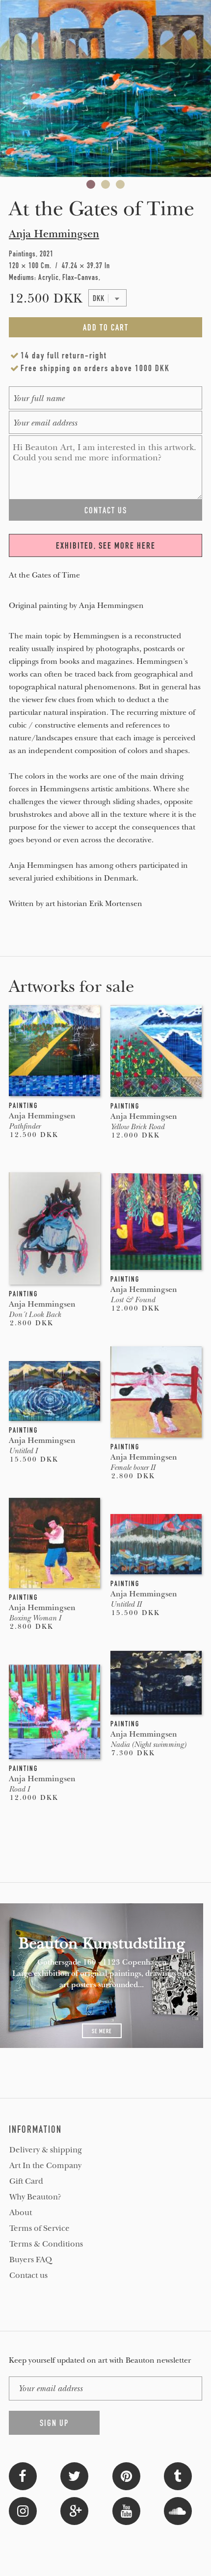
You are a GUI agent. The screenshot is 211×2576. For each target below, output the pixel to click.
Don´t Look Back (35, 1314)
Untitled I (23, 1451)
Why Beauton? (35, 2197)
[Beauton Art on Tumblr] (178, 2475)
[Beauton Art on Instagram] (23, 2510)
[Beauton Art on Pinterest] (126, 2475)
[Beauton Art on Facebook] (23, 2475)
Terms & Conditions (46, 2244)
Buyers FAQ (31, 2260)
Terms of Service (40, 2228)
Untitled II (126, 1604)
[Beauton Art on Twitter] (74, 2475)
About (21, 2213)
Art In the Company (45, 2166)
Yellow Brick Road (137, 1127)
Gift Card (26, 2181)
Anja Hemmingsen (54, 234)
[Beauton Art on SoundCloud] (178, 2510)
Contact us (28, 2275)
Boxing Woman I (35, 1618)
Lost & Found (133, 1300)
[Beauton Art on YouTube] (126, 2510)
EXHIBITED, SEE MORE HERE (106, 546)
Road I (19, 1789)
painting (23, 1106)
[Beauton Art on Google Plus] (74, 2510)
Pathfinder (25, 1126)
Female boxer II (133, 1467)
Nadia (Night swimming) (148, 1744)
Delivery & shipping (46, 2150)
